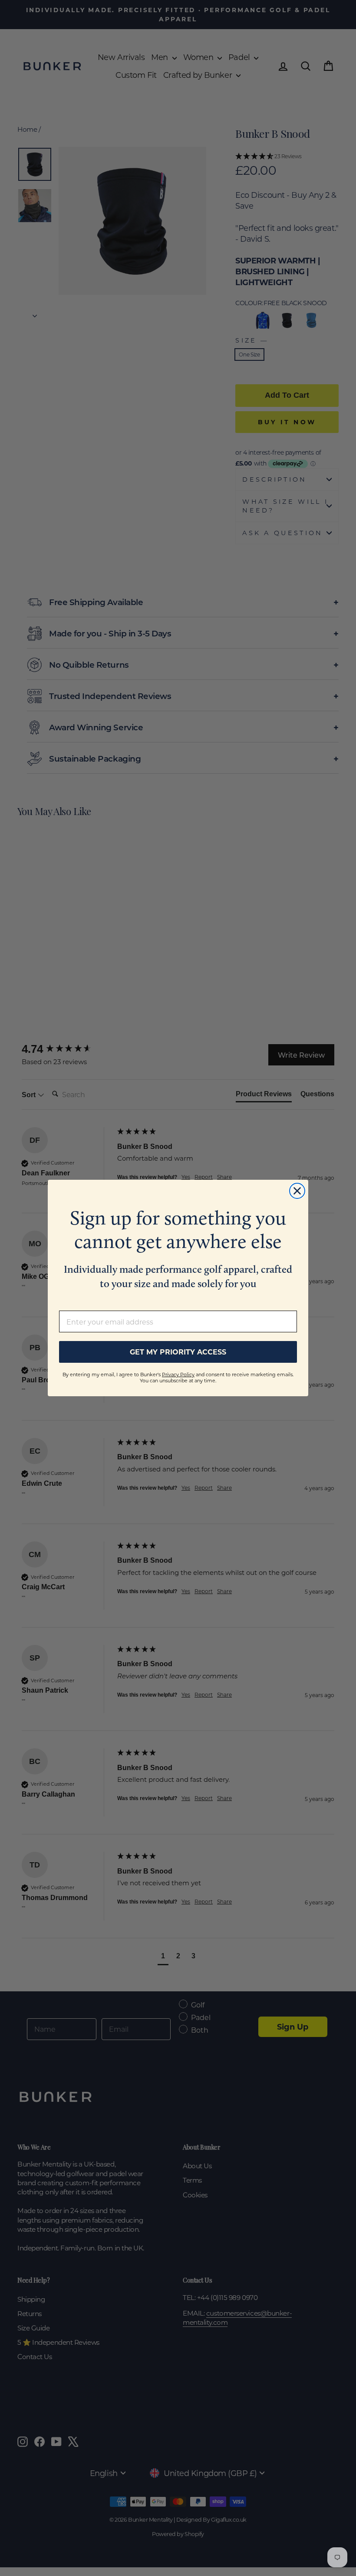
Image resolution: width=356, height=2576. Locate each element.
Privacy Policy (178, 1375)
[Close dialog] (297, 1191)
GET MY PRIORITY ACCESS (178, 1352)
